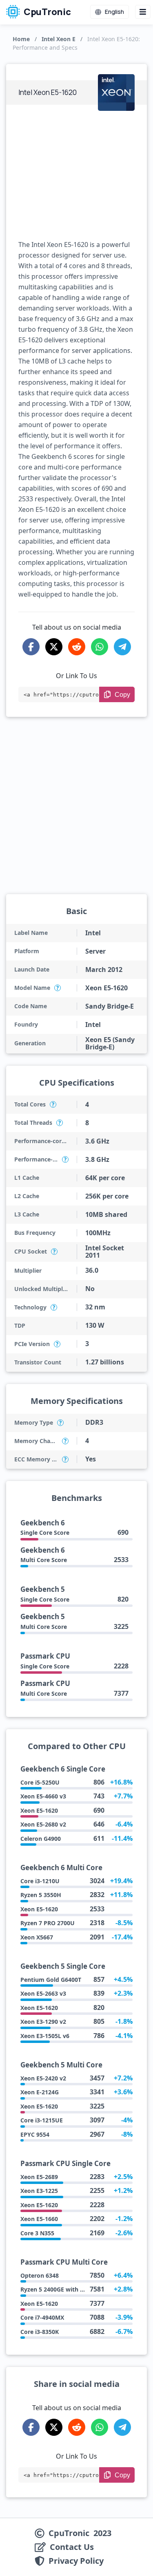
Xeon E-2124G (40, 2092)
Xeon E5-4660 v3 (43, 1796)
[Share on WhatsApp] (100, 647)
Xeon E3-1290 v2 (43, 2022)
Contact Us (72, 2547)
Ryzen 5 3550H (41, 1895)
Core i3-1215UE (42, 2120)
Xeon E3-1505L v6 (45, 2036)
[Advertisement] (76, 172)
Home (21, 39)
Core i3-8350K (40, 2332)
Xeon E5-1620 (39, 1810)
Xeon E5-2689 (39, 2177)
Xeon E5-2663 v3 (43, 1993)
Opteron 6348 (40, 2275)
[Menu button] (143, 12)
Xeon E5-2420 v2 (43, 2078)
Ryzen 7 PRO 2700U (48, 1923)
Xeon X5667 (37, 1937)
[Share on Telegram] (122, 647)
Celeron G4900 (41, 1839)
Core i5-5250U (40, 1782)
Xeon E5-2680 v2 (43, 1824)
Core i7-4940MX (42, 2317)
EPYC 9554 (35, 2134)
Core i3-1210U (40, 1881)
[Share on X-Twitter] (54, 647)
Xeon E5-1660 (39, 2219)
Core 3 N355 (37, 2233)
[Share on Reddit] (77, 647)
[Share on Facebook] (31, 647)
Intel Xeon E (59, 39)
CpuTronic (47, 12)
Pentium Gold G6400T (51, 1980)
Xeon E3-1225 (39, 2191)
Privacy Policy (76, 2561)
